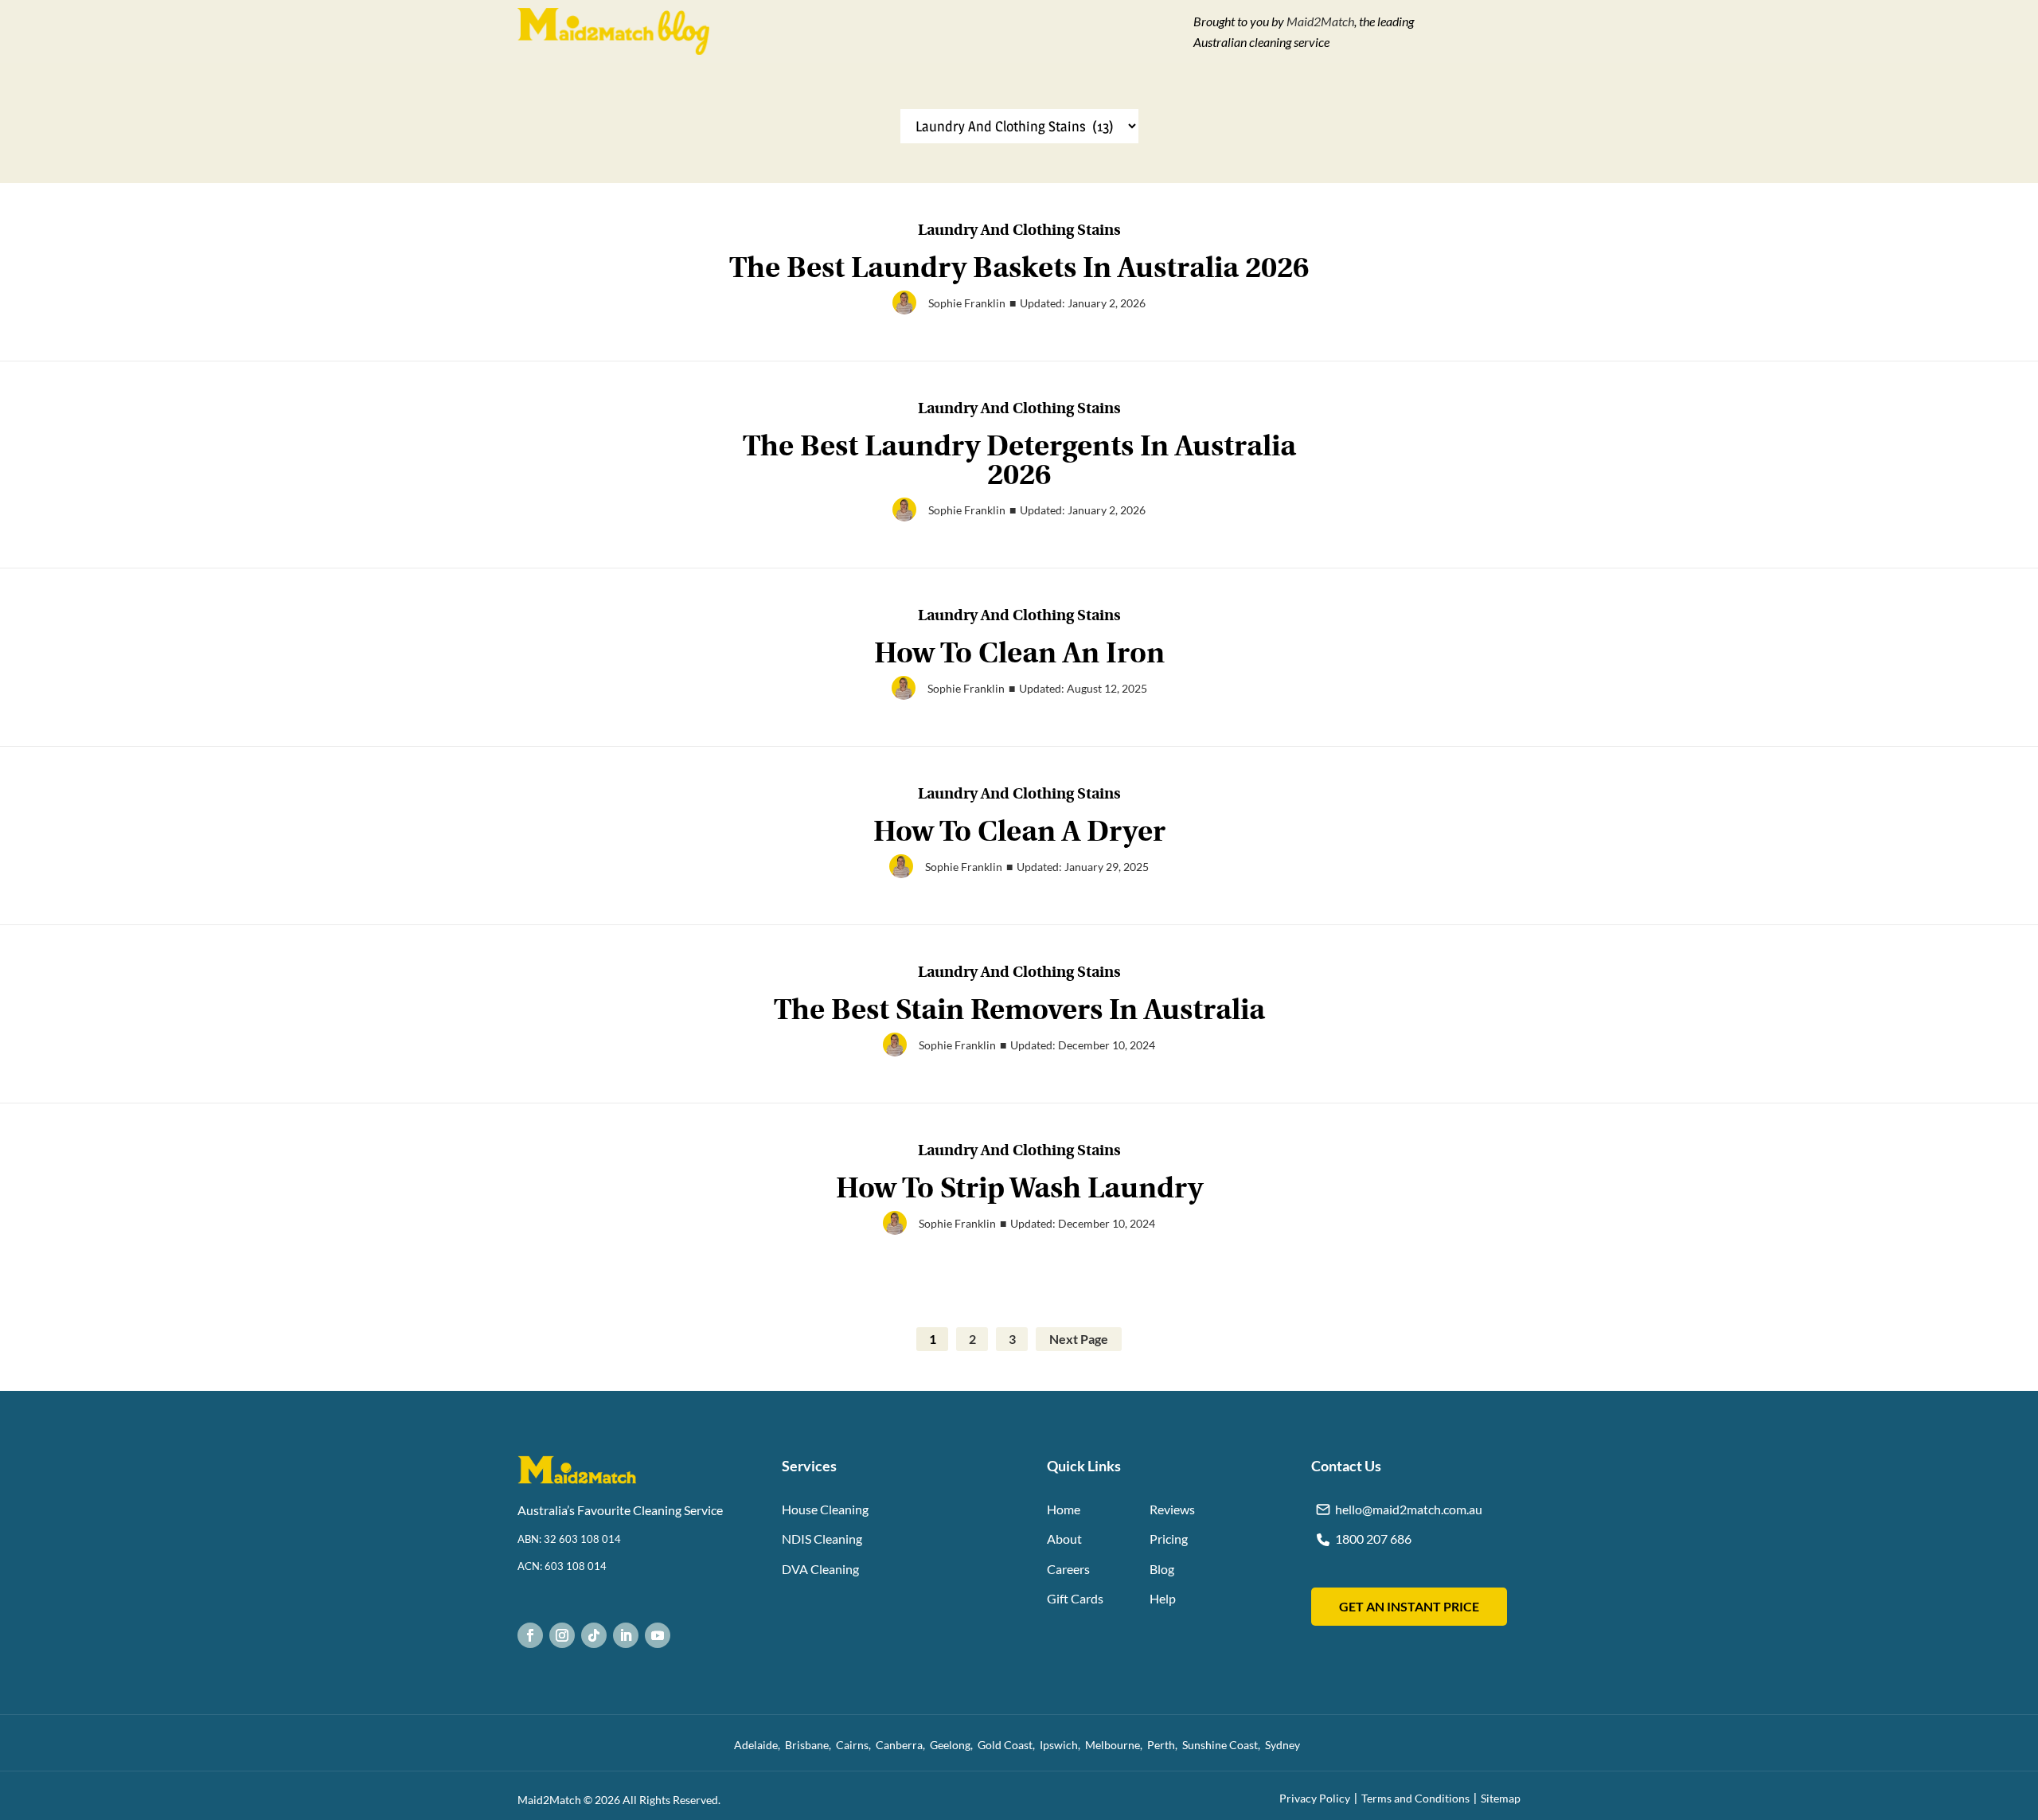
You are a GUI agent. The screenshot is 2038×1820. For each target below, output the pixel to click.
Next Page (1079, 1339)
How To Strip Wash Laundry (1019, 1188)
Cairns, (856, 1745)
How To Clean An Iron (1019, 653)
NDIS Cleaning (822, 1539)
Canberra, (903, 1745)
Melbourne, (1116, 1745)
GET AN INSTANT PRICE (1409, 1606)
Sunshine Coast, (1224, 1745)
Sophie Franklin (967, 303)
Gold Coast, (1009, 1745)
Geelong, (954, 1745)
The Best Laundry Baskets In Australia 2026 (1019, 268)
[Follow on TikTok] (594, 1635)
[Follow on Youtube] (658, 1635)
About (1064, 1539)
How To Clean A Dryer (1019, 832)
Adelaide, (759, 1745)
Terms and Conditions (1415, 1798)
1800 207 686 (1373, 1539)
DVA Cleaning (820, 1569)
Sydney (1285, 1745)
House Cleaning (825, 1509)
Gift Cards (1075, 1598)
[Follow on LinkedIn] (626, 1635)
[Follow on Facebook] (530, 1635)
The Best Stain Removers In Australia (1019, 1010)
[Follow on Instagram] (562, 1635)
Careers (1068, 1569)
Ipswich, (1062, 1745)
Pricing (1169, 1539)
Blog (1162, 1569)
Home (1064, 1509)
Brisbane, (810, 1745)
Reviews (1172, 1509)
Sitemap (1501, 1798)
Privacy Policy (1315, 1798)
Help (1163, 1598)
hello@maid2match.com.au (1409, 1509)
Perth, (1165, 1745)
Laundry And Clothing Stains (1019, 231)
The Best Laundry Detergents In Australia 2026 (1019, 461)
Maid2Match (1320, 21)
